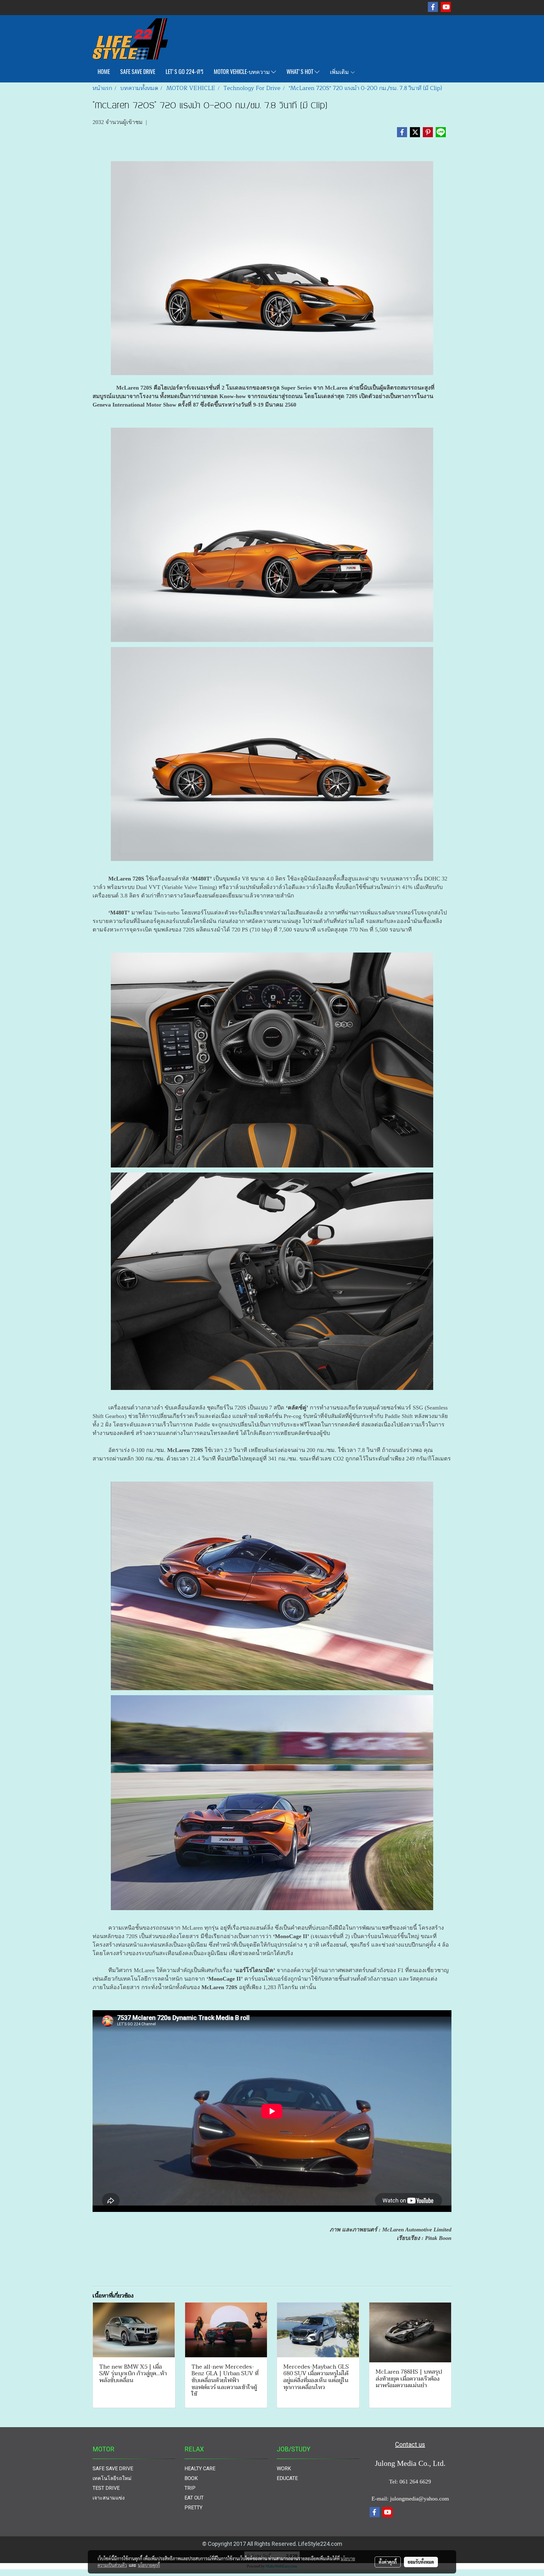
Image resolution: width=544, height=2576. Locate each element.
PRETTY (193, 2508)
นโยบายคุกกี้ (149, 2565)
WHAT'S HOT (300, 72)
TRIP (190, 2488)
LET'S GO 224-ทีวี (184, 72)
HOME (104, 72)
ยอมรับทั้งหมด (421, 2562)
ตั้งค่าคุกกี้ (388, 2562)
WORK (284, 2469)
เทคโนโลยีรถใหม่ (112, 2478)
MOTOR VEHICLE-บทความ (242, 72)
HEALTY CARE (200, 2469)
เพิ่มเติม (340, 72)
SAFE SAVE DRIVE (138, 72)
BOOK (191, 2478)
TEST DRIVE (106, 2488)
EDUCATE (287, 2478)
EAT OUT (194, 2498)
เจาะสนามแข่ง (109, 2498)
